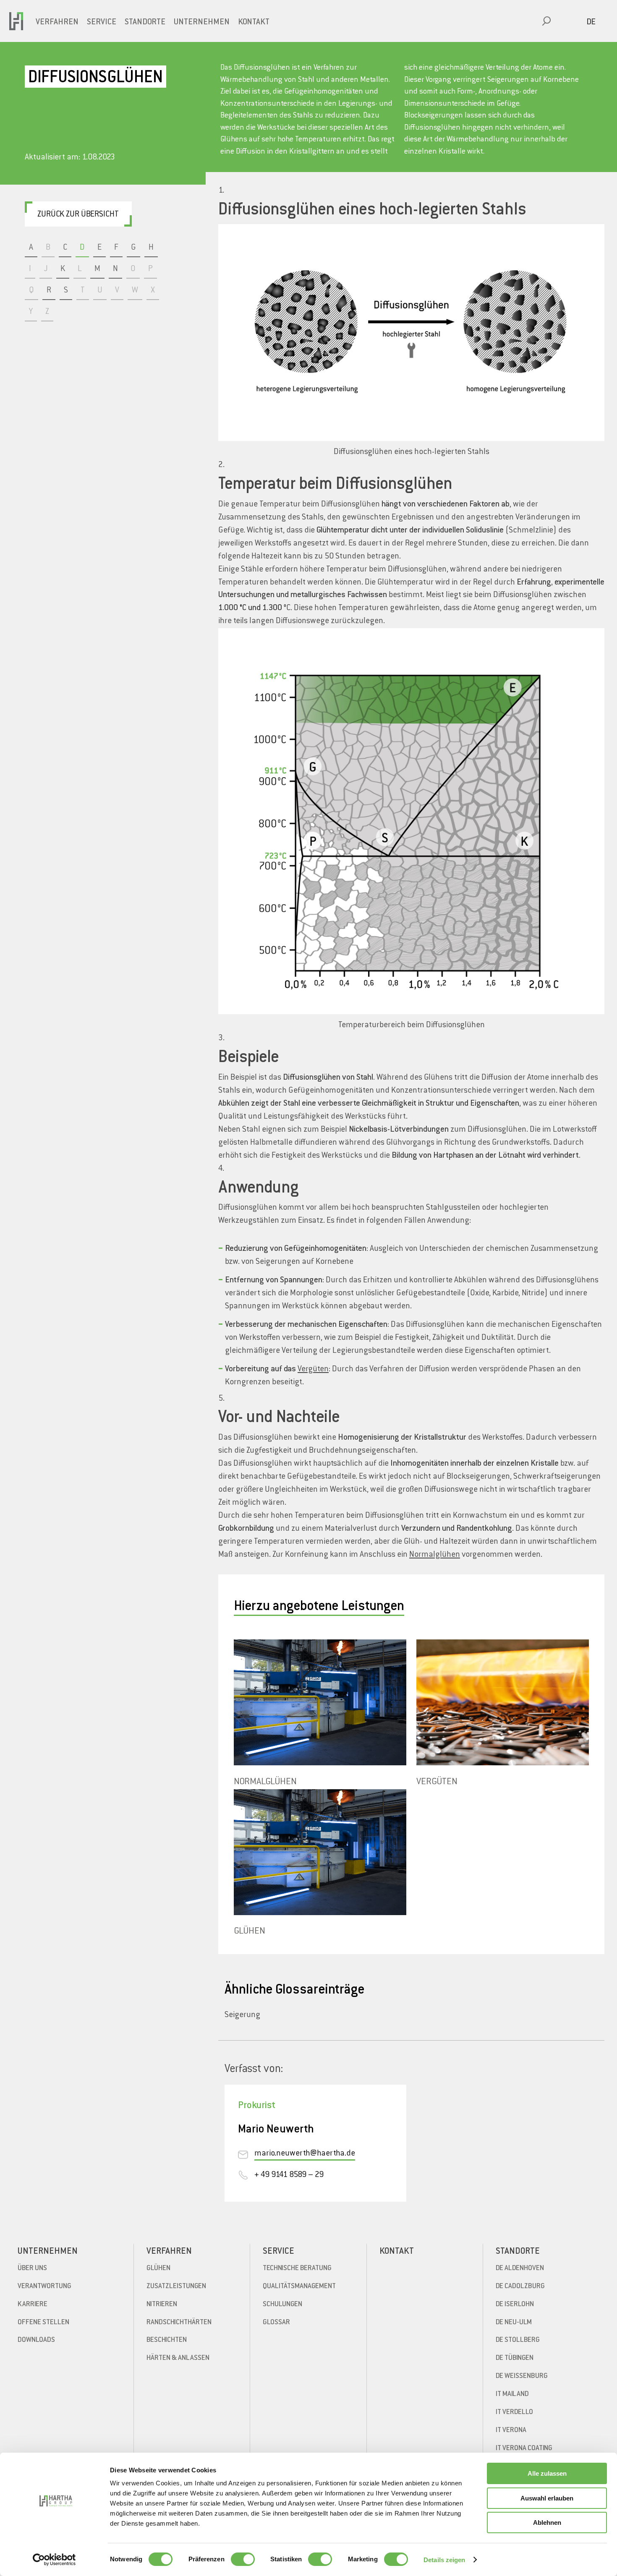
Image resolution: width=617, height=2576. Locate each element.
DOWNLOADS (36, 2340)
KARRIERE (33, 2305)
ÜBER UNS (32, 2268)
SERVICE (102, 22)
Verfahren (57, 22)
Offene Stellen (43, 2323)
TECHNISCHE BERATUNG (297, 2268)
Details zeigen (444, 2560)
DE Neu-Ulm (514, 2323)
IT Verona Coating (524, 2448)
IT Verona (511, 2430)
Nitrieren (162, 2305)
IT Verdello (514, 2412)
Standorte (145, 22)
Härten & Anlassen (178, 2358)
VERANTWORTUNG (44, 2286)
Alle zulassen (547, 2473)
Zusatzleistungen (176, 2286)
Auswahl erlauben (547, 2498)
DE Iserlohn (515, 2305)
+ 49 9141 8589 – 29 (289, 2175)
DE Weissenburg (522, 2376)
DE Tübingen (515, 2358)
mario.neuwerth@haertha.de (305, 2154)
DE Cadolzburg (520, 2286)
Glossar (276, 2323)
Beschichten (167, 2340)
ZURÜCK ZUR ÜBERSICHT (78, 215)
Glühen (158, 2268)
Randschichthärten (179, 2323)
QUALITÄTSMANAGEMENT (299, 2286)
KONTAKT (254, 22)
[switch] (243, 2559)
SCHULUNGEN (282, 2305)
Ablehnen (547, 2522)
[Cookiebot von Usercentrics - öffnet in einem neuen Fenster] (54, 2560)
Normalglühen (435, 1555)
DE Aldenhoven (520, 2268)
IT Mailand (512, 2394)
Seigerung (242, 2015)
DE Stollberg (518, 2340)
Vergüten (313, 1369)
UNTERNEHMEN (202, 22)
